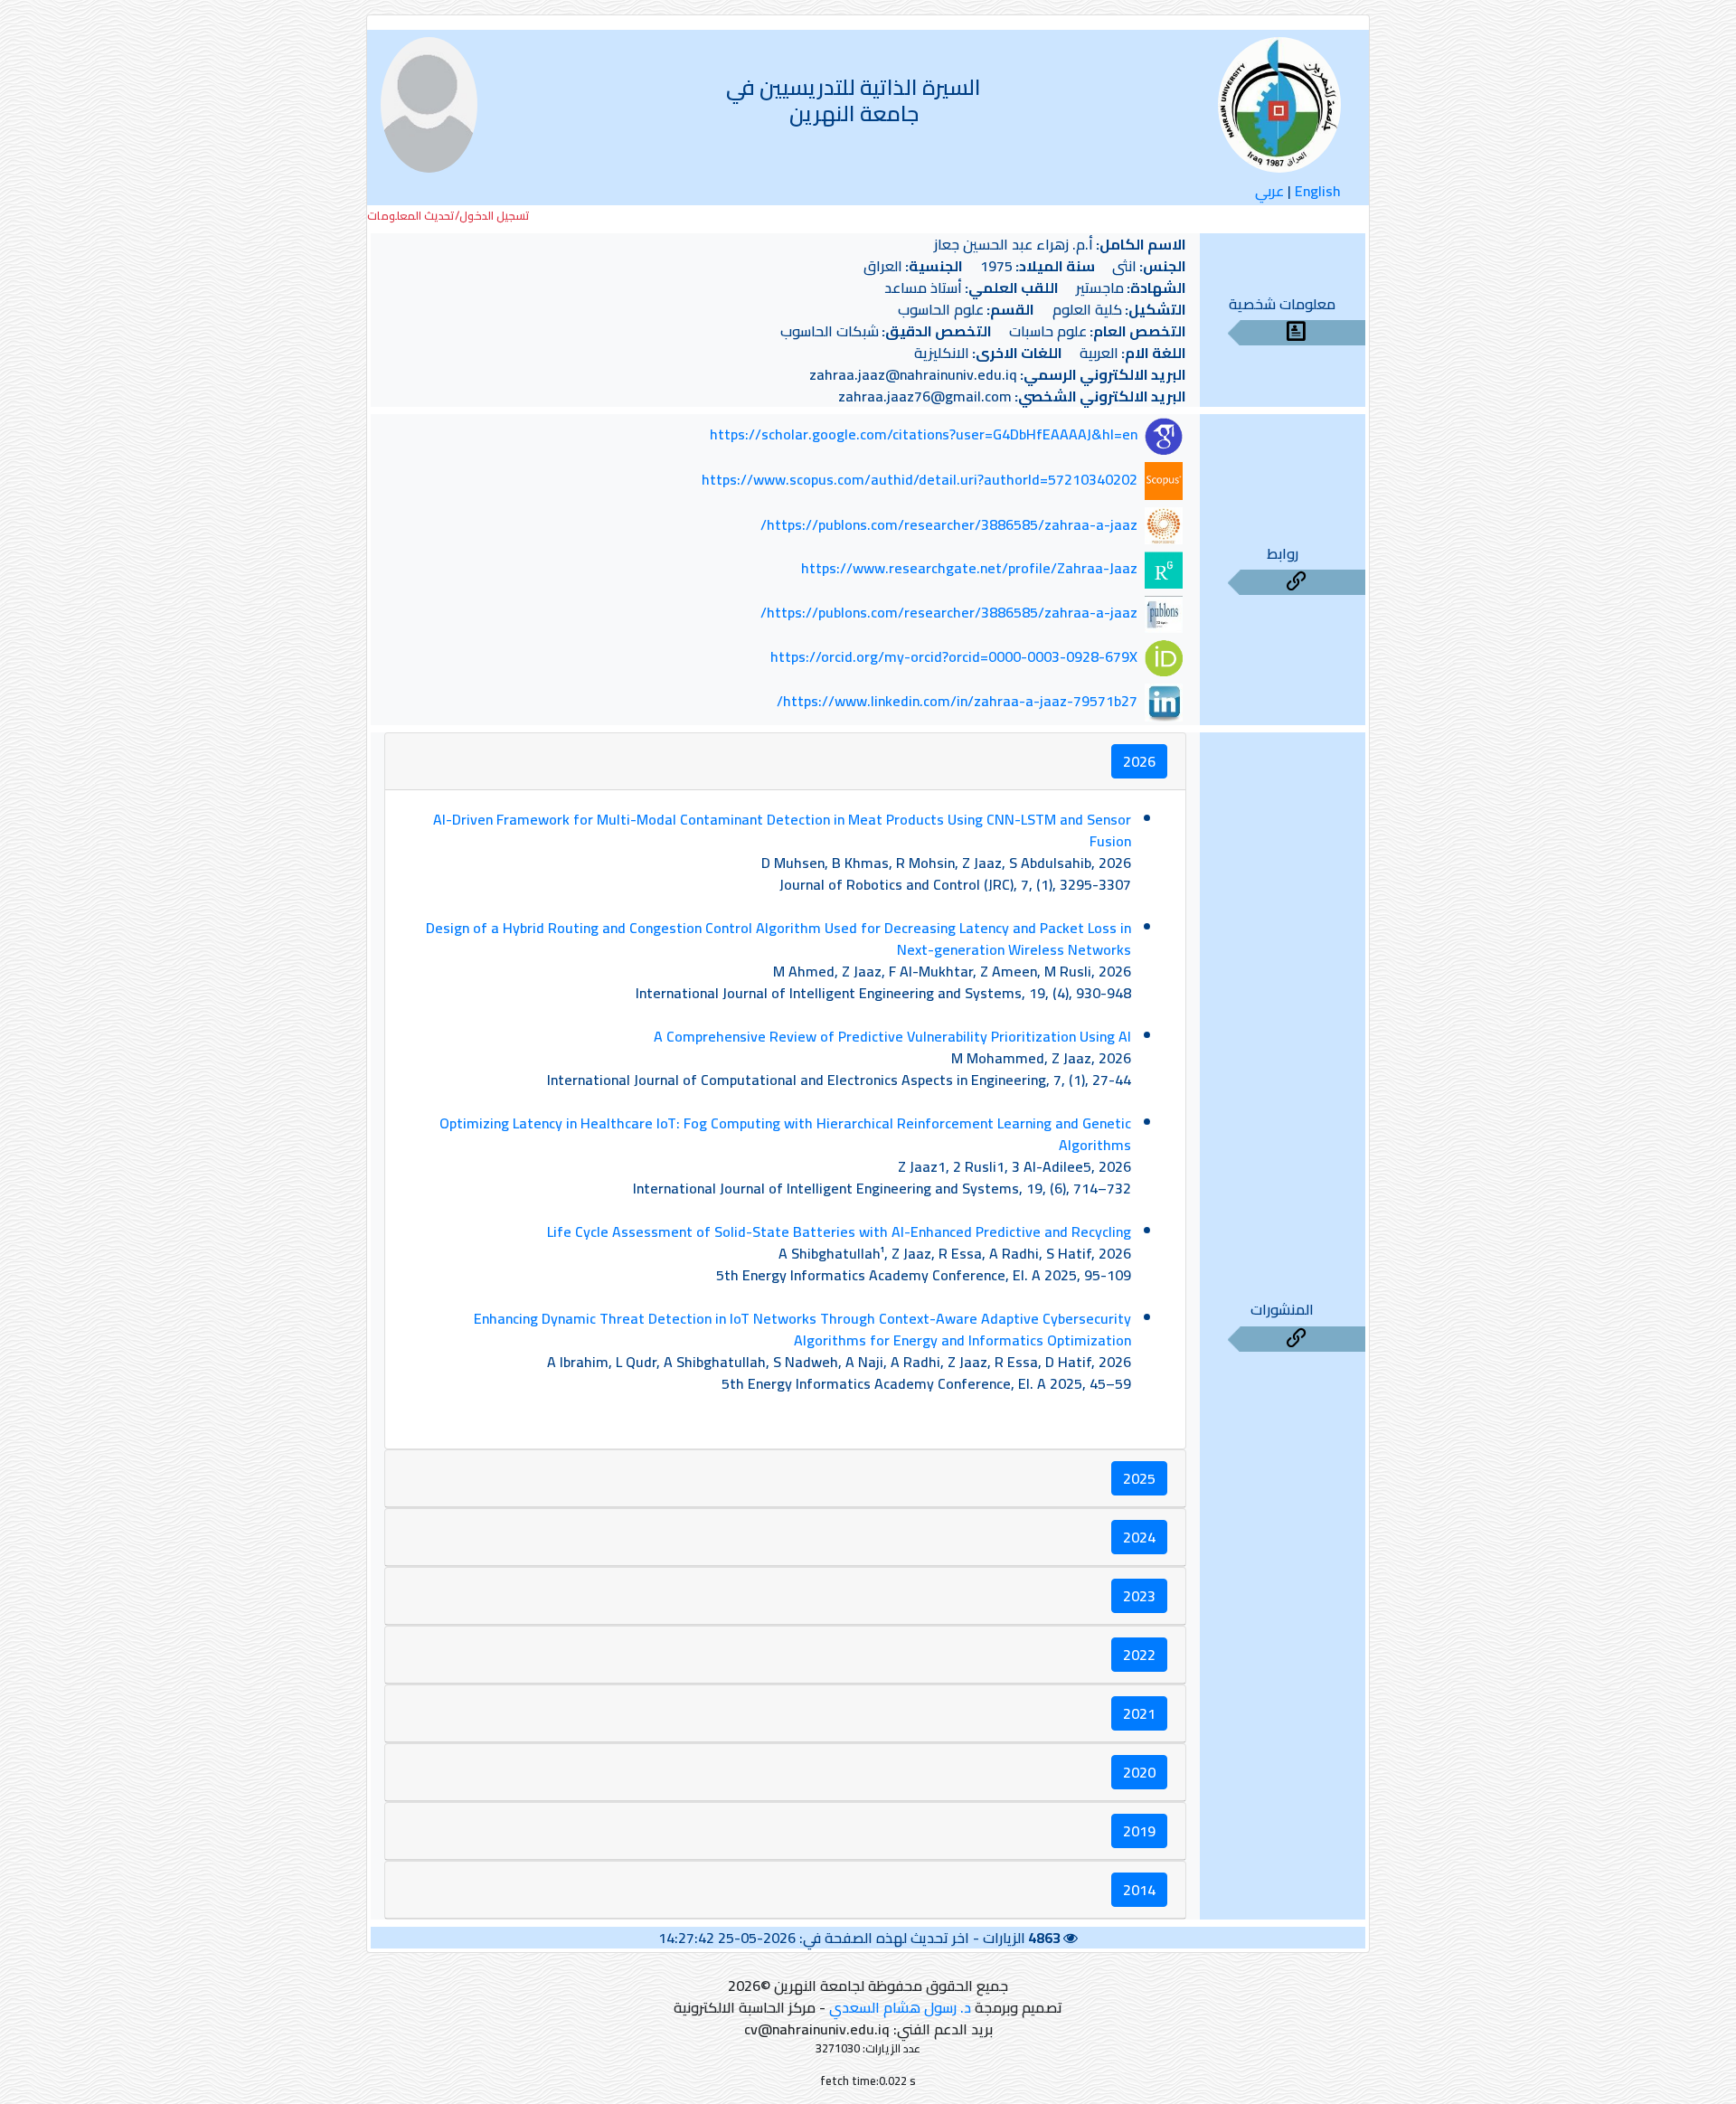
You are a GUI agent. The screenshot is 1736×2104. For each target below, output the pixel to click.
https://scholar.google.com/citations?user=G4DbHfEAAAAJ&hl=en (924, 435)
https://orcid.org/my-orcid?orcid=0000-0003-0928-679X (954, 656)
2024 (1139, 1537)
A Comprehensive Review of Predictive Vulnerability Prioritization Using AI (892, 1036)
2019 (1139, 1831)
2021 (1139, 1713)
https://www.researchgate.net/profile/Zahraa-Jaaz (969, 569)
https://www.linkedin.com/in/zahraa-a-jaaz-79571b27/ (957, 701)
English (1318, 191)
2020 (1139, 1772)
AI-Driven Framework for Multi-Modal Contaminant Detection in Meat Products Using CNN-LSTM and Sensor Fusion (782, 830)
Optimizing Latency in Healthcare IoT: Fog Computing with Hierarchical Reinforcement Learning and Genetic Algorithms (785, 1134)
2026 (1139, 761)
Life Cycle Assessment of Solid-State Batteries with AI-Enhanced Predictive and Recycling (839, 1231)
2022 (1139, 1655)
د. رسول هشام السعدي (900, 2007)
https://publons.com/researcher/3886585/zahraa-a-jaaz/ (949, 524)
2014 (1139, 1890)
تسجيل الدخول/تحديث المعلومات (448, 216)
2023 (1139, 1596)
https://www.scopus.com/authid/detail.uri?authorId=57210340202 (920, 479)
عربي (1269, 191)
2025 (1139, 1478)
